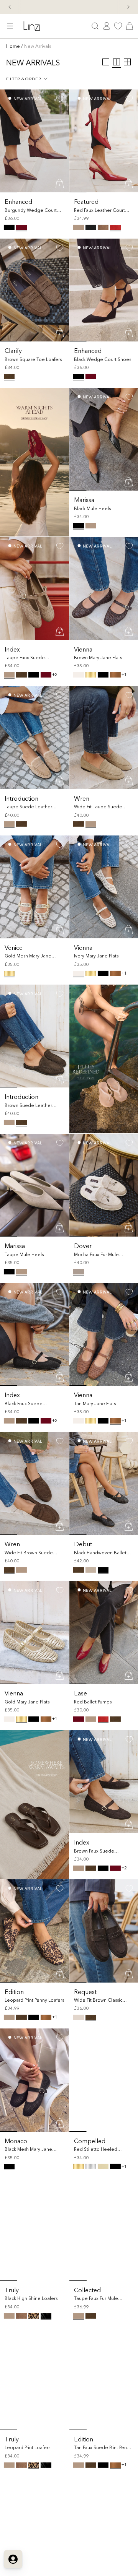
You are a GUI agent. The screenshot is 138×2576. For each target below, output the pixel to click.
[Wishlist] (118, 26)
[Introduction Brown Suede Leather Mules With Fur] (34, 1036)
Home (13, 46)
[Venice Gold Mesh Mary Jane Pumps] (34, 887)
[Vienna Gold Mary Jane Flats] (34, 1633)
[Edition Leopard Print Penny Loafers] (34, 1931)
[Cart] (130, 26)
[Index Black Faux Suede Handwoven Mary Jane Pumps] (34, 1334)
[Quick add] (60, 184)
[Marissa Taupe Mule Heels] (34, 1185)
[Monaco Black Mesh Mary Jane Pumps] (34, 2080)
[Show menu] (10, 26)
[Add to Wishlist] (60, 99)
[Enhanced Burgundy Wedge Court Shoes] (34, 141)
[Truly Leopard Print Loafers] (34, 2379)
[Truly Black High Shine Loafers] (34, 2229)
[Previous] (10, 7)
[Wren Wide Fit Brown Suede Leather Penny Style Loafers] (34, 1483)
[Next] (128, 7)
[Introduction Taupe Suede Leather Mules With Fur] (34, 737)
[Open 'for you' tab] (13, 2559)
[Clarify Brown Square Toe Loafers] (34, 290)
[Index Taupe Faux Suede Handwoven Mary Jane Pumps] (34, 588)
